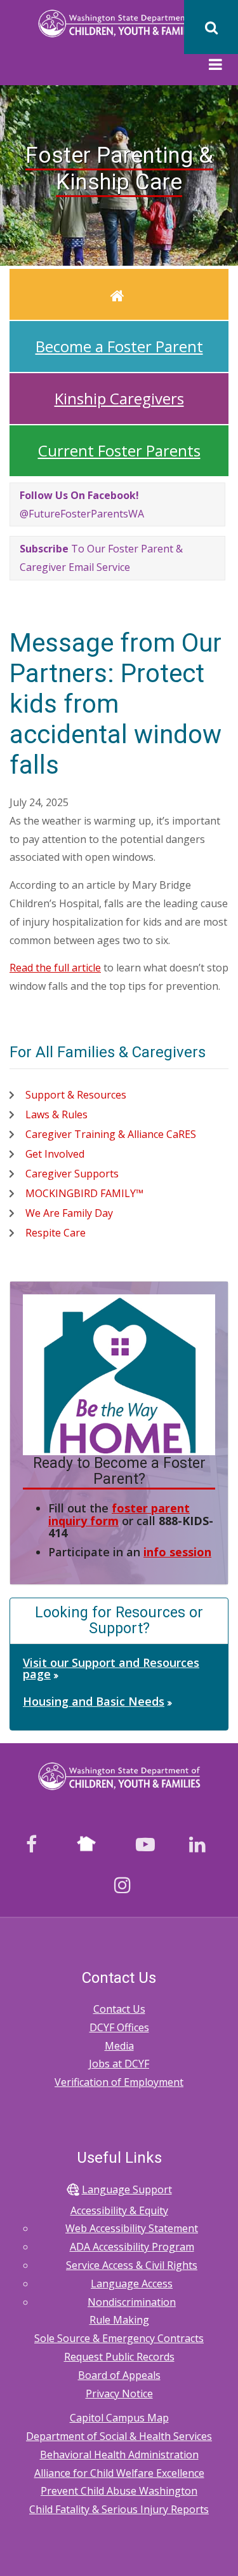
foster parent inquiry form (119, 1514)
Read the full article (55, 968)
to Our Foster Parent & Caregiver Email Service (101, 558)
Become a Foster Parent (119, 346)
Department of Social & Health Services (119, 2436)
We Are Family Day (69, 1213)
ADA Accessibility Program (132, 2247)
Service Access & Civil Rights (132, 2265)
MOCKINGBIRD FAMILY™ (84, 1193)
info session (177, 1552)
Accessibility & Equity (119, 2210)
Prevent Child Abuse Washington (119, 2491)
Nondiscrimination (132, 2302)
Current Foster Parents (119, 450)
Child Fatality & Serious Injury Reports (119, 2509)
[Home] (119, 23)
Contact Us (119, 2009)
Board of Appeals (119, 2375)
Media (119, 2046)
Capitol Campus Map (119, 2418)
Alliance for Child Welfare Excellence (119, 2473)
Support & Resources (76, 1095)
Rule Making (119, 2320)
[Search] (211, 27)
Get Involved (55, 1154)
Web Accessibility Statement (132, 2228)
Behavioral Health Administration (119, 2455)
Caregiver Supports (72, 1174)
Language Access (132, 2284)
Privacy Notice (119, 2394)
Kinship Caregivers (119, 398)
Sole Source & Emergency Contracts (119, 2338)
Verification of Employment (119, 2082)
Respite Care (56, 1233)
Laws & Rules (56, 1114)
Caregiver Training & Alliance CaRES (111, 1134)
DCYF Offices (119, 2027)
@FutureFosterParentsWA (82, 504)
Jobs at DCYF (119, 2064)
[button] (215, 66)
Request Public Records (119, 2357)
